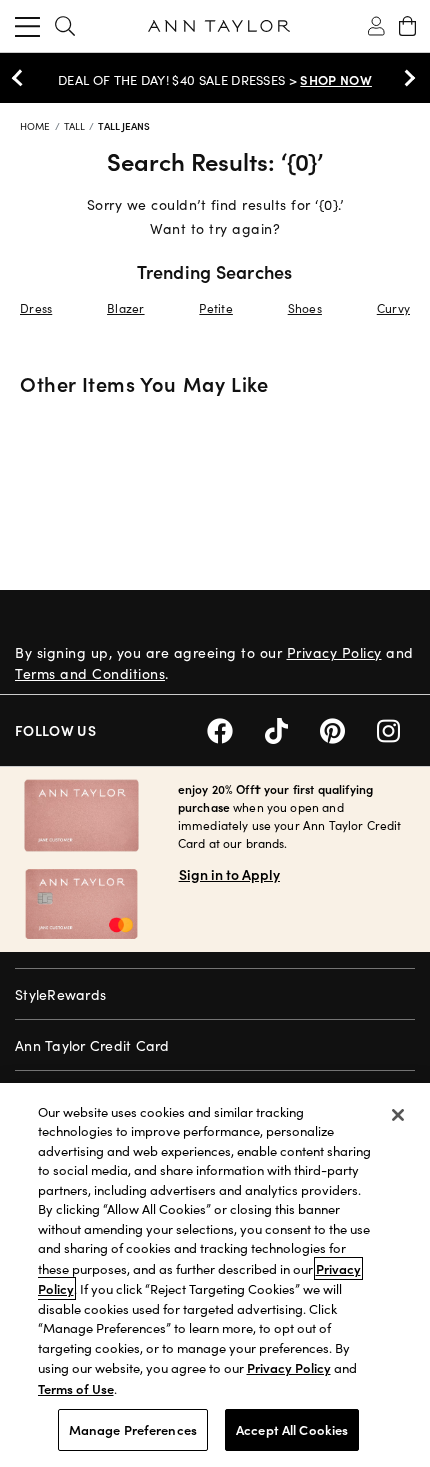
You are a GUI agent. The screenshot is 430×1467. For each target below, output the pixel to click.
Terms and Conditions (90, 673)
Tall (76, 126)
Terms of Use (76, 1388)
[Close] (398, 1115)
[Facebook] (236, 728)
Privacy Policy (334, 652)
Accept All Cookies (292, 1429)
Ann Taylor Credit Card (92, 1045)
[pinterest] (348, 728)
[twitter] (292, 728)
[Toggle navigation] (27, 26)
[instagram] (396, 728)
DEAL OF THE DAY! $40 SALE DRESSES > (215, 80)
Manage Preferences (133, 1429)
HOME (37, 126)
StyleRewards (60, 994)
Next (405, 78)
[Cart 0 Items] (407, 26)
